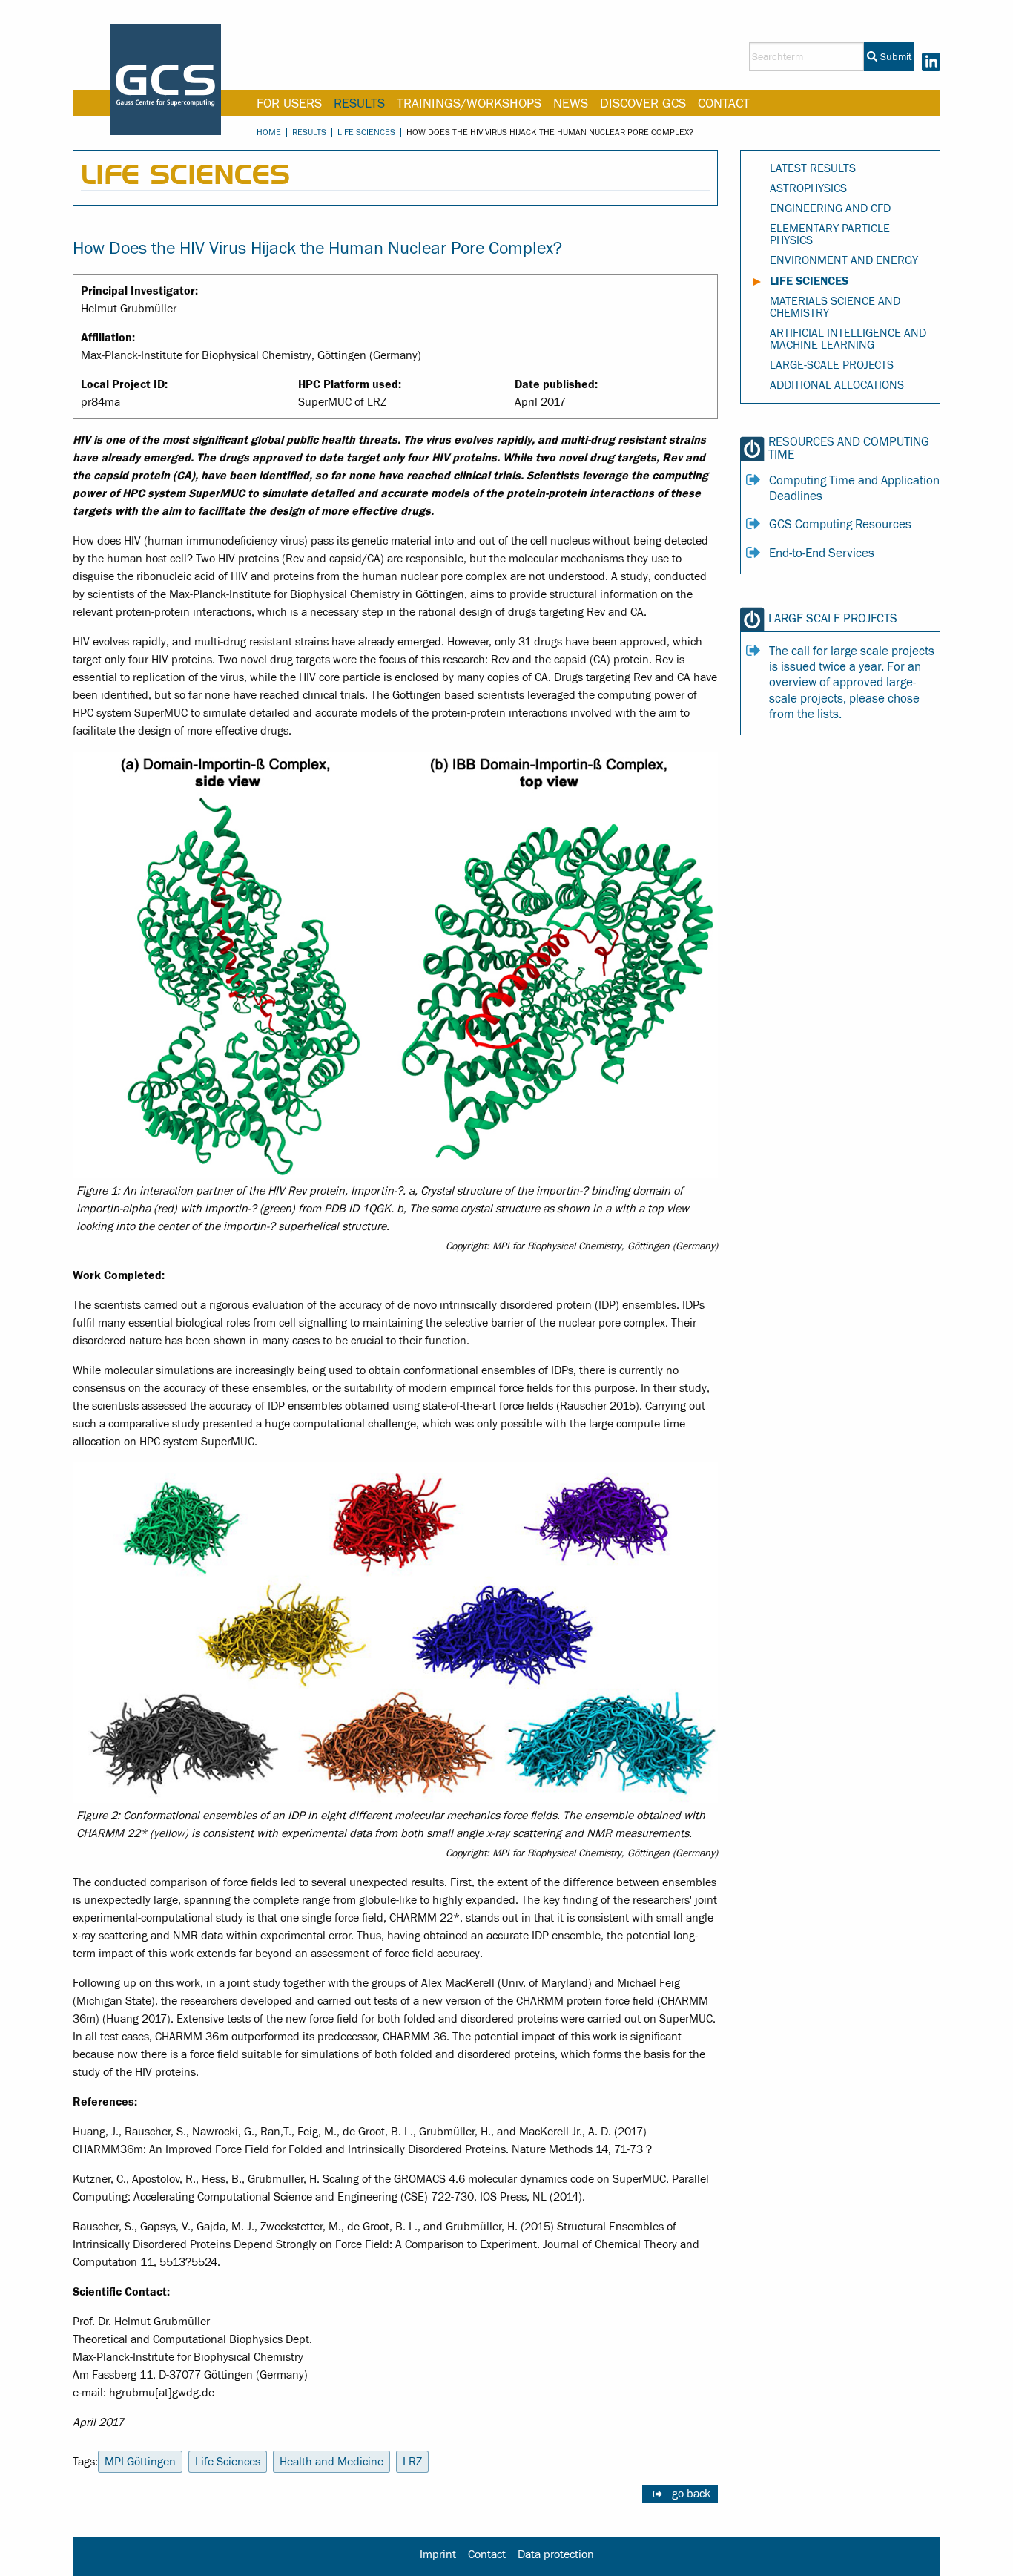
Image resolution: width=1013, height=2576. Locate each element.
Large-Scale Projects (832, 365)
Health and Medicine (331, 2462)
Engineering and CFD (830, 208)
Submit (894, 57)
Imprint (438, 2554)
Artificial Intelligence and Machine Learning (848, 339)
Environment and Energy (844, 260)
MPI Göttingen (140, 2462)
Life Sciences (366, 132)
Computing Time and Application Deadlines (854, 489)
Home (269, 132)
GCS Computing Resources (840, 525)
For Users (289, 103)
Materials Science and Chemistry (835, 307)
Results (359, 103)
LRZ (412, 2462)
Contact (724, 103)
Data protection (556, 2554)
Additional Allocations (837, 385)
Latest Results (813, 168)
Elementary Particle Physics (830, 234)
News (571, 103)
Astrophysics (808, 188)
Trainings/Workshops (469, 103)
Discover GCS (643, 103)
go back (691, 2494)
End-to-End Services (822, 553)
